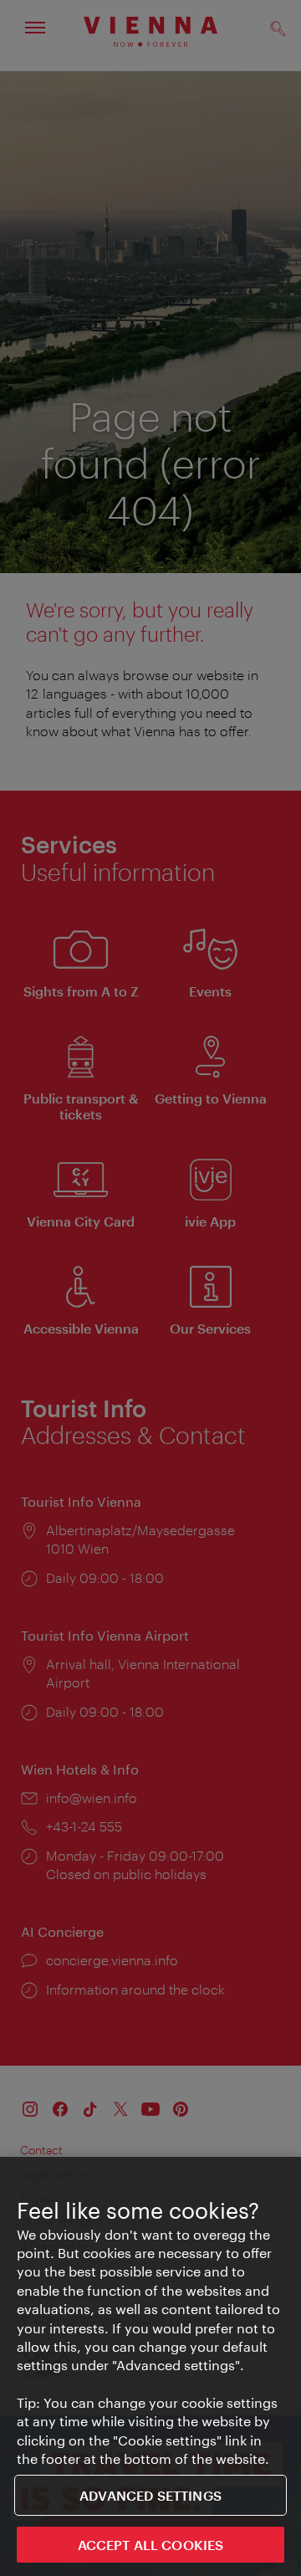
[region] (150, 2366)
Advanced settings (150, 2495)
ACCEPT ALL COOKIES (151, 2545)
